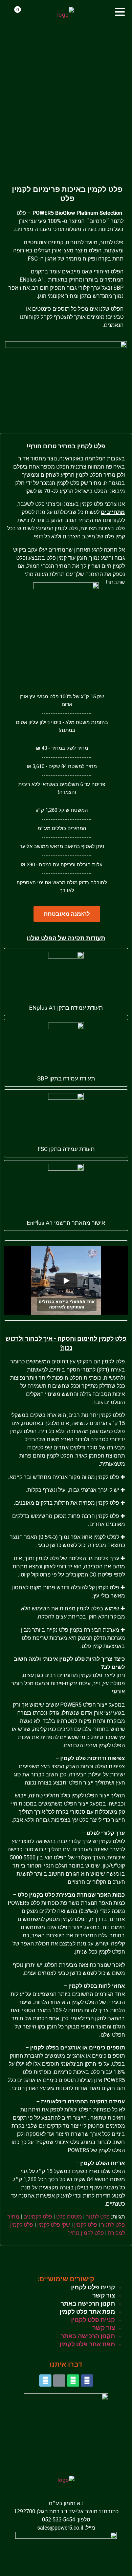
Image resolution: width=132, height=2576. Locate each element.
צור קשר (104, 2295)
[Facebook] (87, 2381)
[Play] (66, 1281)
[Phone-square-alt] (59, 2381)
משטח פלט (69, 2217)
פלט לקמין (86, 2225)
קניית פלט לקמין (93, 2287)
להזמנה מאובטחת (67, 914)
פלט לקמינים (37, 2217)
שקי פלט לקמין (54, 2225)
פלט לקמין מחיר (86, 2233)
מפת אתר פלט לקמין (87, 2312)
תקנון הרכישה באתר (88, 2303)
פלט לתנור (98, 2217)
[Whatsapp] (73, 2381)
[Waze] (45, 2381)
